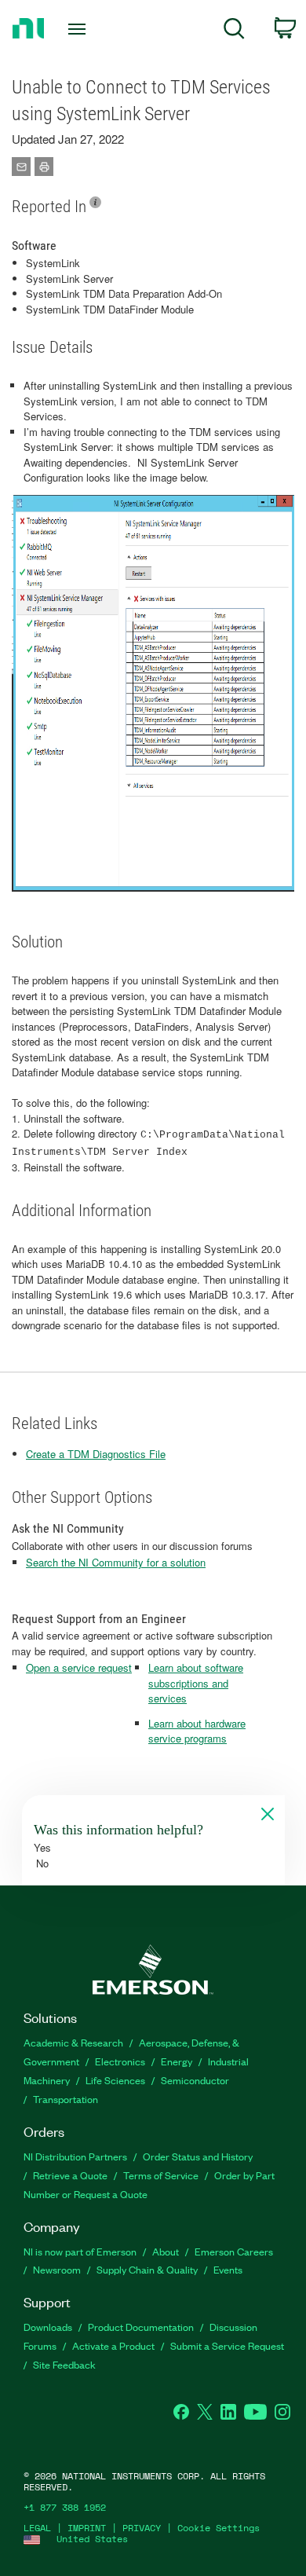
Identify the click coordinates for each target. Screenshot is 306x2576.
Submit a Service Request (227, 2345)
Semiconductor (195, 2080)
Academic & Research (73, 2042)
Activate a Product (113, 2345)
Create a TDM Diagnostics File (96, 1454)
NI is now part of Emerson (80, 2251)
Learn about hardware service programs (197, 1731)
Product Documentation (141, 2327)
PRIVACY (142, 2528)
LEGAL (37, 2528)
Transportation (66, 2099)
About (166, 2251)
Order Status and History (198, 2156)
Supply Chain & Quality (147, 2269)
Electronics (120, 2061)
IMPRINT (87, 2528)
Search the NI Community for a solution (116, 1562)
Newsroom (57, 2269)
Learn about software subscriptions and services (196, 1683)
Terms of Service (161, 2175)
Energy (177, 2061)
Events (228, 2269)
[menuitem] (234, 31)
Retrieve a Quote (70, 2175)
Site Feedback (64, 2364)
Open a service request (79, 1667)
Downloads (48, 2327)
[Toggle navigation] (80, 29)
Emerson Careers (234, 2251)
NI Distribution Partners (75, 2156)
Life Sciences (115, 2080)
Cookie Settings (219, 2528)
